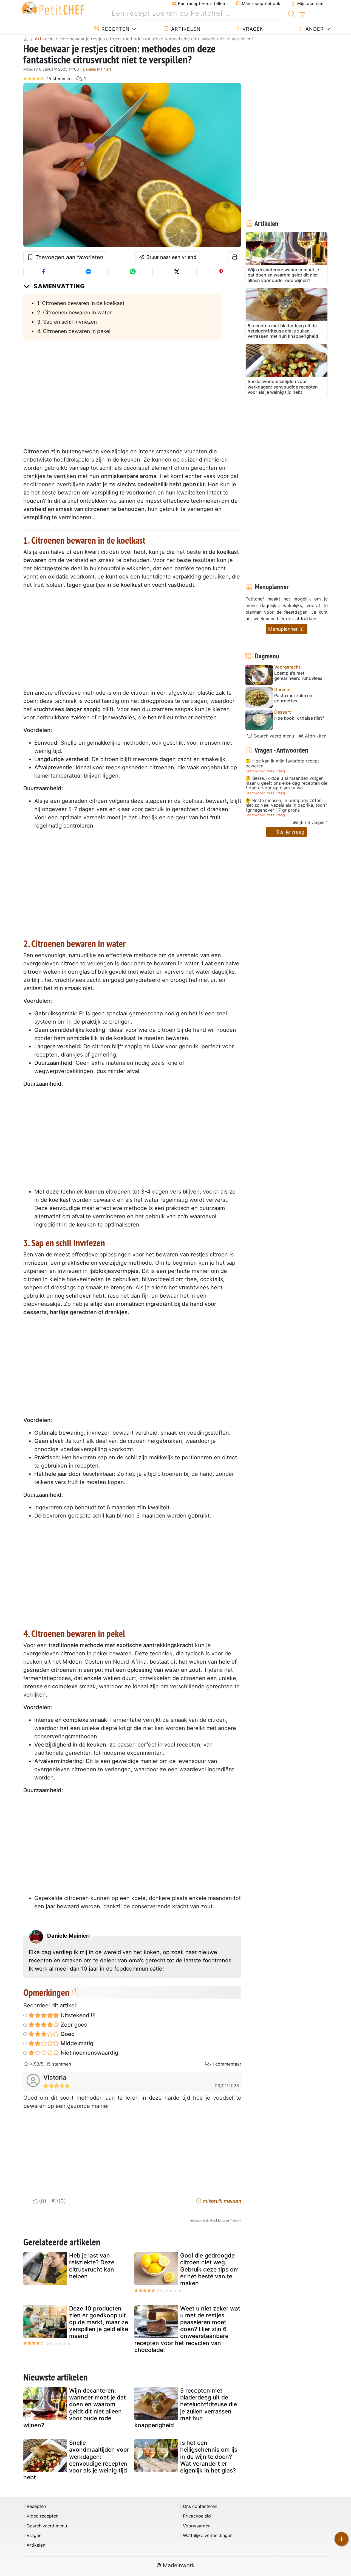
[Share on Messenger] (88, 272)
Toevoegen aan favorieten (69, 257)
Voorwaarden (197, 2526)
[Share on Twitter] (177, 272)
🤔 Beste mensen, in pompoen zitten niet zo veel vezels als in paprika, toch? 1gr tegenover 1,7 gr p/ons (286, 805)
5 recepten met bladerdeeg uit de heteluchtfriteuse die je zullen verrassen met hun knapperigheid (186, 2408)
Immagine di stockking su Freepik (216, 2220)
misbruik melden (221, 2201)
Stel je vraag (290, 832)
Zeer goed (73, 2025)
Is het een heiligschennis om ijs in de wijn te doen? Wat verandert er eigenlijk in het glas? (209, 2457)
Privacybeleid (197, 2516)
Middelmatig (76, 2043)
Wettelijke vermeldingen (208, 2536)
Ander (314, 29)
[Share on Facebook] (44, 272)
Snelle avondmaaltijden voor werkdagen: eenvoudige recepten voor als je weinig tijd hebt (76, 2460)
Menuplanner (284, 629)
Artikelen (185, 29)
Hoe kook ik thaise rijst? (299, 718)
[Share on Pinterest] (221, 272)
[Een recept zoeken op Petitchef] (292, 13)
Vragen (252, 29)
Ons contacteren (200, 2506)
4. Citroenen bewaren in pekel (74, 331)
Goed (67, 2034)
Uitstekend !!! (77, 2015)
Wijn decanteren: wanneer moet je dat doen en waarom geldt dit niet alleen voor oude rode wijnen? (75, 2408)
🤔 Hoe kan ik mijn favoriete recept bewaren (282, 763)
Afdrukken (315, 736)
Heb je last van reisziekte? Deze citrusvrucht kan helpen (92, 2266)
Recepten (115, 29)
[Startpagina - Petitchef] (26, 39)
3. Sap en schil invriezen (67, 322)
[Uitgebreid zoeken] (302, 15)
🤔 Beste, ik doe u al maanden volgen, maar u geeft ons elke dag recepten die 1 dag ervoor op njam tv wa (286, 783)
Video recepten (43, 2516)
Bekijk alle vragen (308, 822)
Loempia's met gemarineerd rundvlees (298, 676)
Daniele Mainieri (97, 69)
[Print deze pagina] (235, 257)
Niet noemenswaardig (89, 2053)
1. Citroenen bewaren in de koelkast (81, 303)
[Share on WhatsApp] (133, 272)
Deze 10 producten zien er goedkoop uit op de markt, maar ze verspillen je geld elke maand (99, 2322)
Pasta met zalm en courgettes (293, 698)
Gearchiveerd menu (273, 736)
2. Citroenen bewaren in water (74, 312)
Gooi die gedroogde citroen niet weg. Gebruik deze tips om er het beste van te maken (210, 2269)
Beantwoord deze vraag (265, 771)
